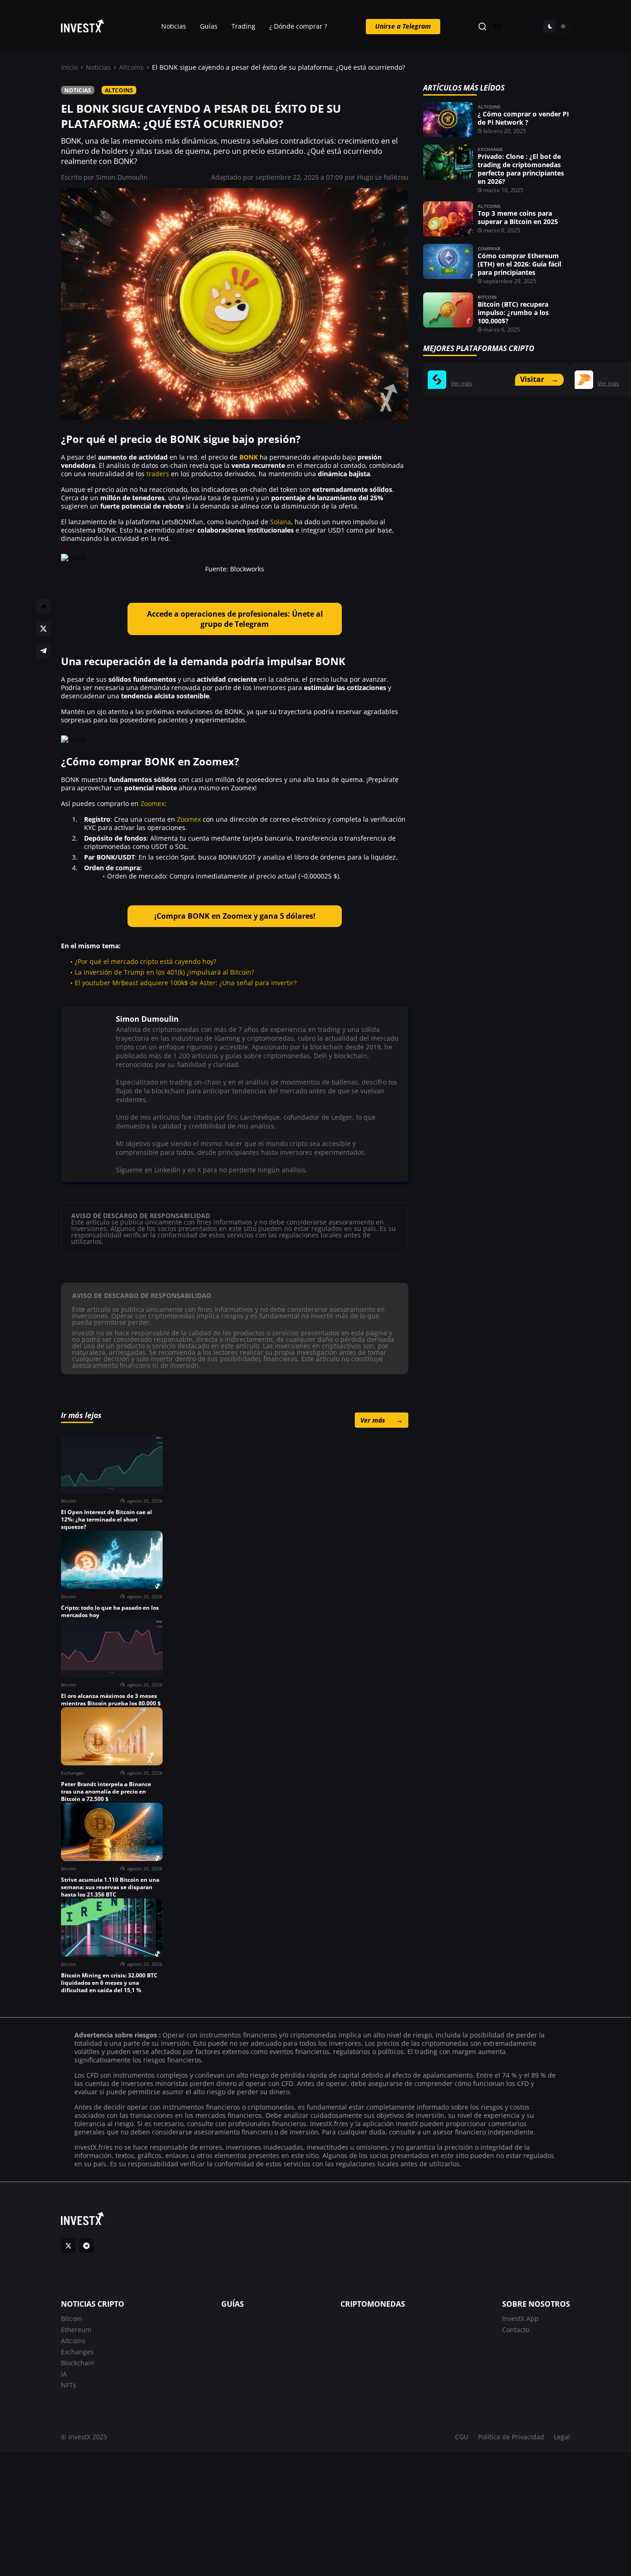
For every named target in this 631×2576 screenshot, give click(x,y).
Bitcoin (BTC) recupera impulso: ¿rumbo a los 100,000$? (513, 312)
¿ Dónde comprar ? (298, 26)
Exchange (490, 149)
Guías (209, 26)
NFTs (69, 2385)
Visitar (539, 379)
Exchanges (77, 2352)
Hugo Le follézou (383, 177)
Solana (281, 522)
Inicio (69, 67)
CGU (462, 2437)
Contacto (516, 2330)
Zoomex (152, 803)
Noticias (174, 26)
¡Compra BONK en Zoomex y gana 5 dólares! (235, 916)
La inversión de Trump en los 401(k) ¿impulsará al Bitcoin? (164, 972)
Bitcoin (487, 297)
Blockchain (78, 2363)
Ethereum (76, 2330)
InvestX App (520, 2318)
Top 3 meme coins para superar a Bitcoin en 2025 (518, 217)
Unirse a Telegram (403, 26)
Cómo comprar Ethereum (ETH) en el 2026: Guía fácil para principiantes (519, 264)
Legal (562, 2437)
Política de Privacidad (511, 2437)
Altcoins (131, 67)
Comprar (489, 249)
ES (498, 27)
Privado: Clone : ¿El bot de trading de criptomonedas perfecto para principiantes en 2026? (521, 169)
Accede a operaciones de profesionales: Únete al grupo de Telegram (235, 619)
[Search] (482, 27)
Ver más (382, 1420)
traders (158, 474)
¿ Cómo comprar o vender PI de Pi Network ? (523, 118)
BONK (249, 457)
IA (64, 2374)
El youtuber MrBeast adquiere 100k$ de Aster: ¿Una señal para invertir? (186, 983)
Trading (243, 26)
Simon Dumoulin (122, 177)
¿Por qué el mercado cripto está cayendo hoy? (146, 961)
